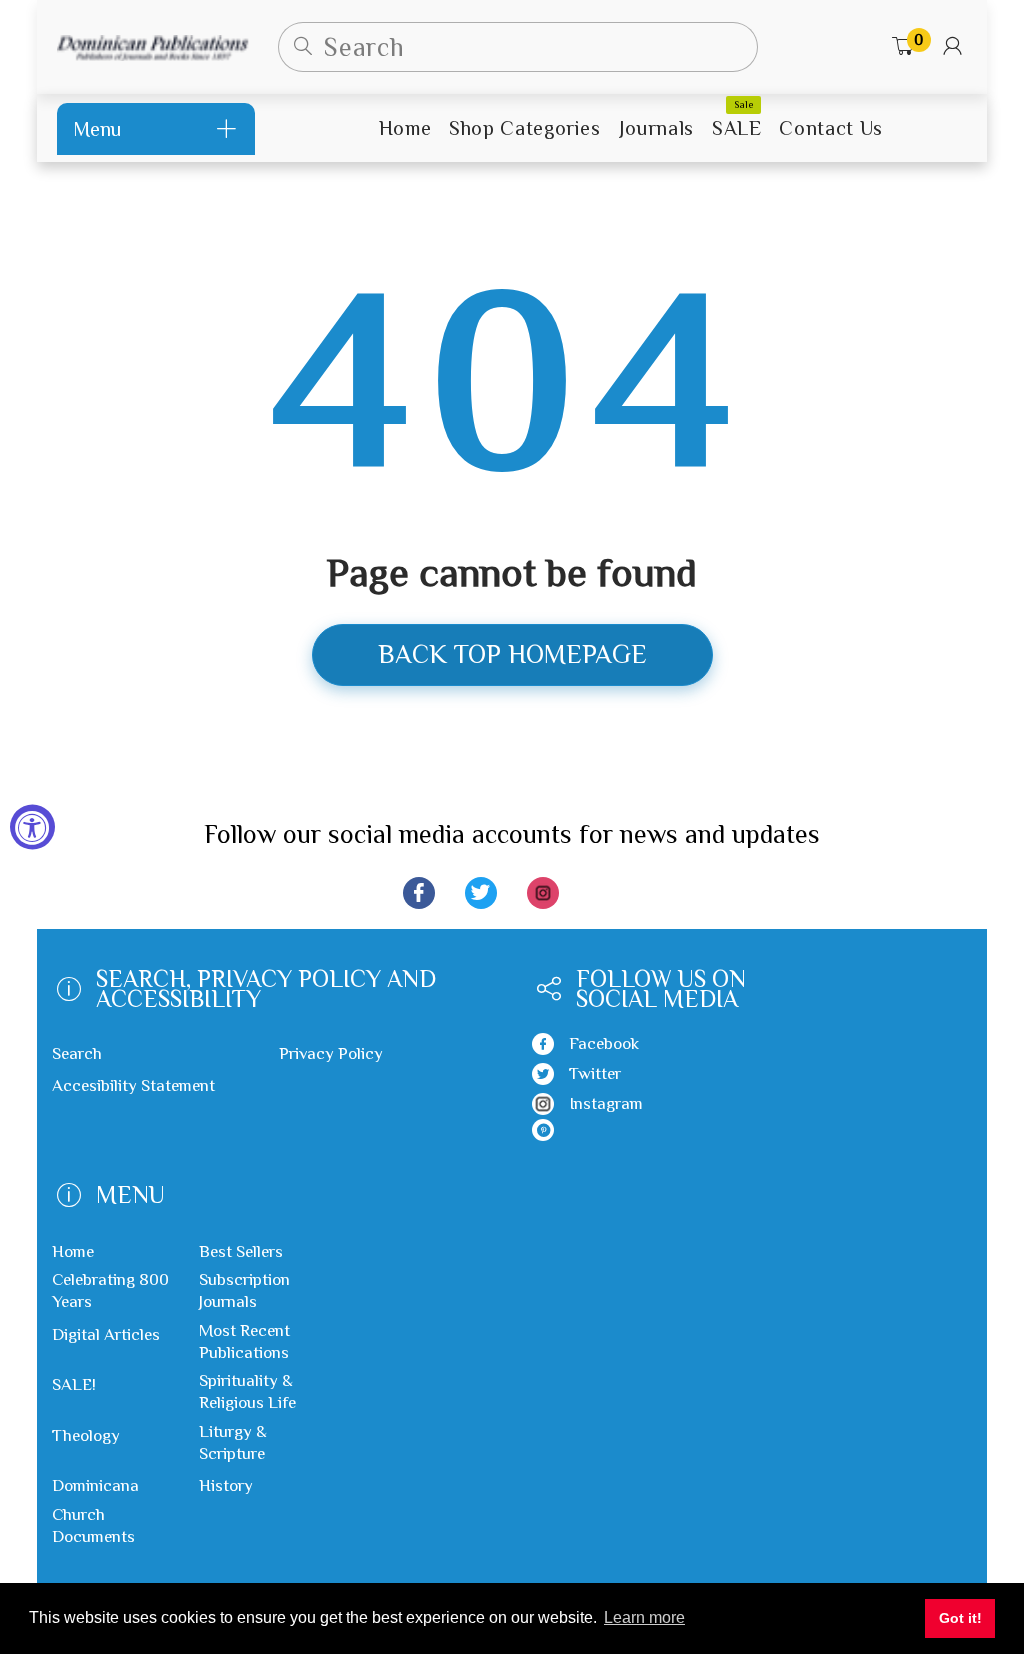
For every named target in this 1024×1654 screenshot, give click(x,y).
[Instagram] (543, 893)
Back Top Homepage (512, 654)
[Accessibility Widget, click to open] (32, 827)
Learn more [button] (644, 1617)
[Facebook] (419, 893)
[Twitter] (481, 893)
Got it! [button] (960, 1618)
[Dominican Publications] (152, 46)
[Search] (303, 47)
